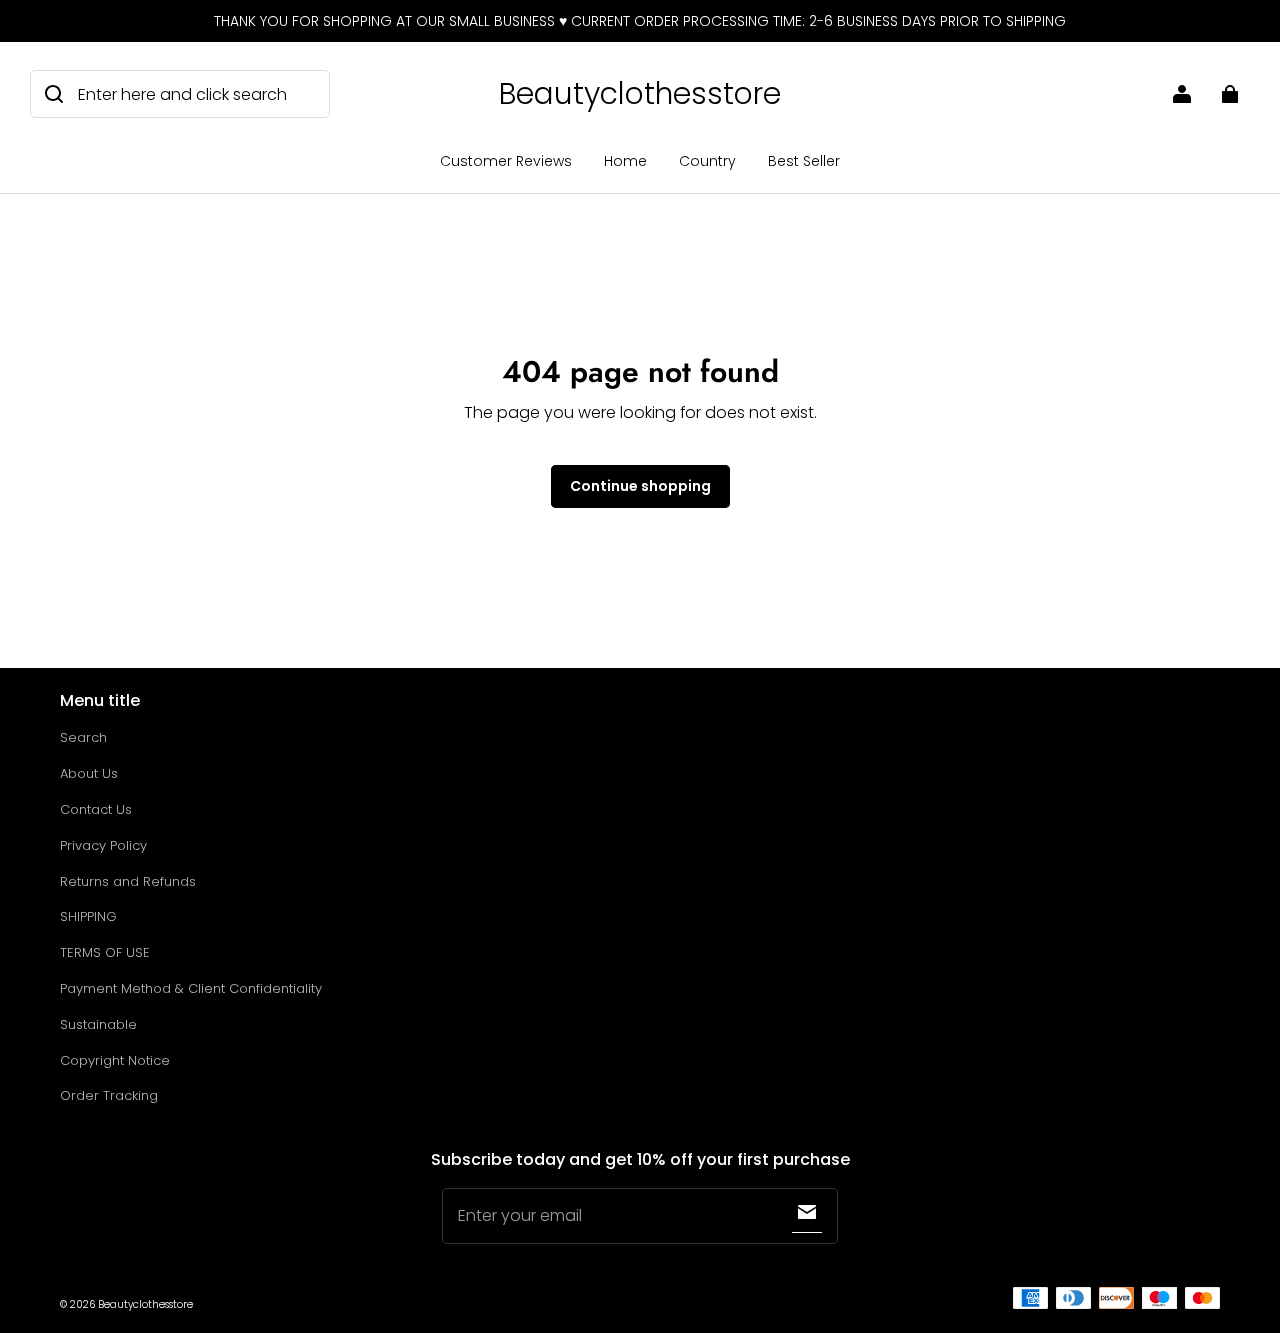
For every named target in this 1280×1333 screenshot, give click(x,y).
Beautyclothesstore (145, 1304)
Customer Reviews (506, 161)
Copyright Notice (115, 1060)
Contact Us (96, 809)
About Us (89, 773)
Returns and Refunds (128, 881)
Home (625, 161)
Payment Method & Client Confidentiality (191, 988)
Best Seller (804, 161)
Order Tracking (109, 1095)
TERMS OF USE (105, 952)
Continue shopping (640, 486)
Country (707, 161)
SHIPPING (88, 916)
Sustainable (98, 1024)
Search (83, 737)
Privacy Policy (103, 845)
